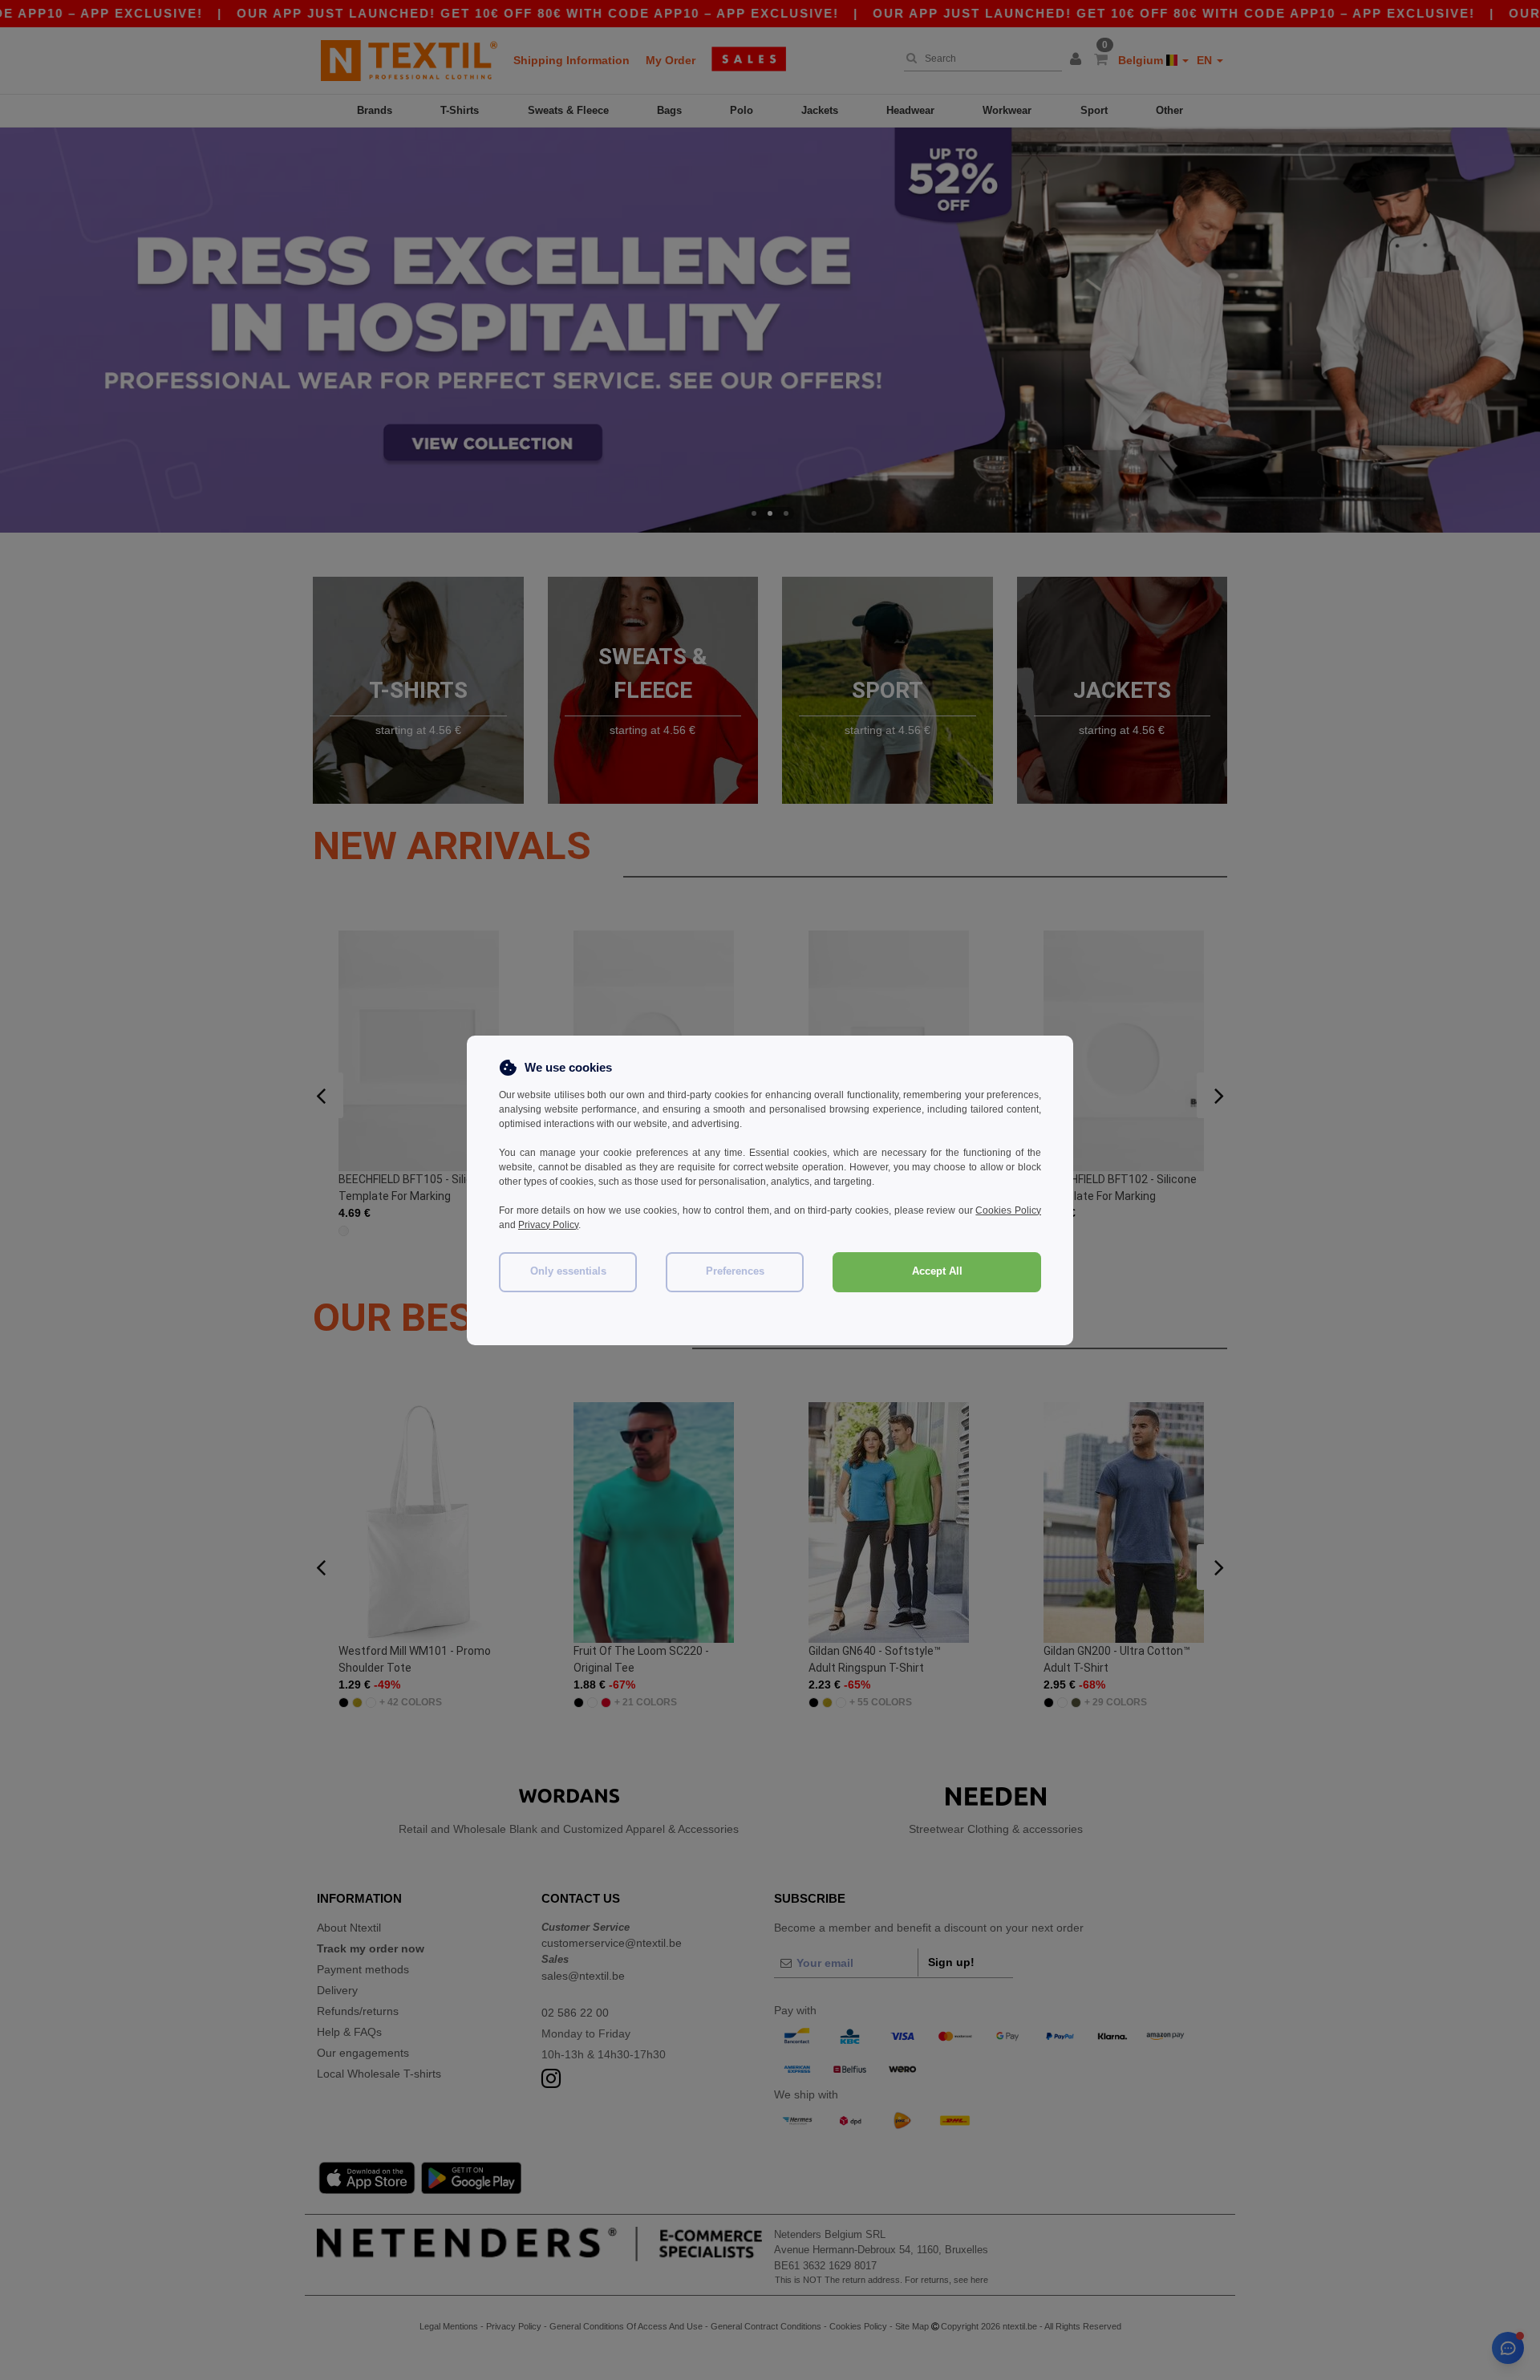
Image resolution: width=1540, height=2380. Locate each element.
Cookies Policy (1008, 1210)
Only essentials (568, 1271)
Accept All (937, 1271)
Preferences (735, 1271)
